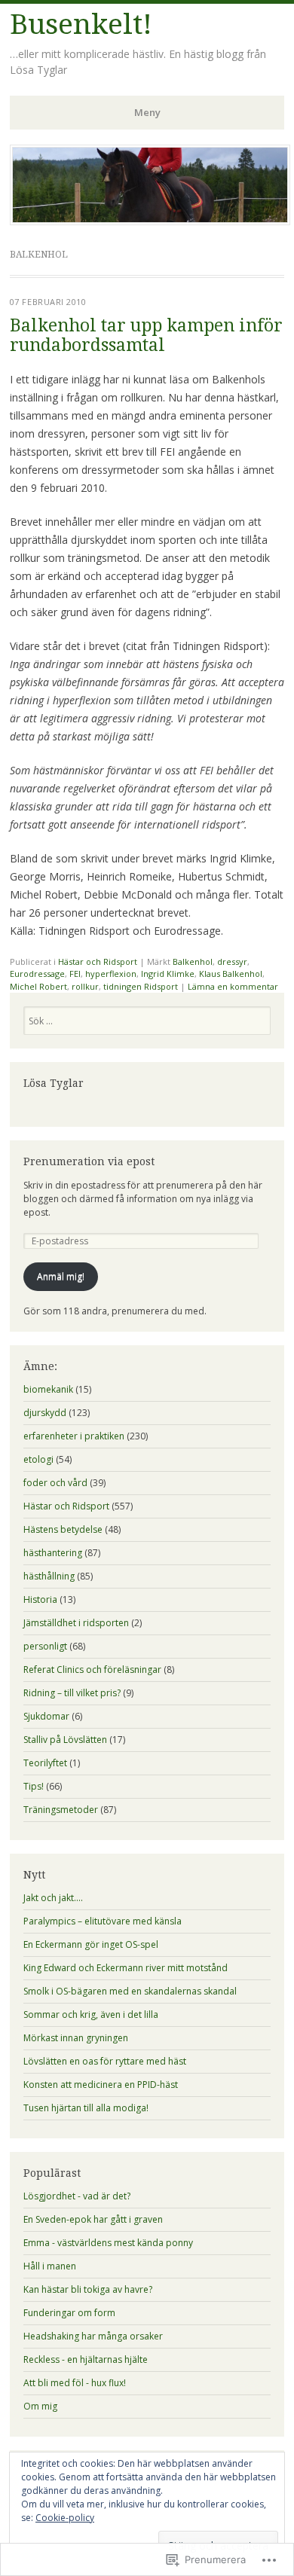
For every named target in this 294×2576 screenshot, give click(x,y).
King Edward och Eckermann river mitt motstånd (126, 1968)
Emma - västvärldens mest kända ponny (108, 2243)
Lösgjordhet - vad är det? (77, 2196)
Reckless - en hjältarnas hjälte (86, 2359)
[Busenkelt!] (150, 221)
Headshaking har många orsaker (93, 2336)
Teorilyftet (45, 1763)
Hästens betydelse (63, 1529)
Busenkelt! (81, 24)
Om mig (40, 2406)
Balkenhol (193, 961)
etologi (38, 1459)
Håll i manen (50, 2266)
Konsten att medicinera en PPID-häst (101, 2085)
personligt (45, 1646)
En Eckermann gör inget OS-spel (91, 1944)
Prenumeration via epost (89, 1161)
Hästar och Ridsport (98, 961)
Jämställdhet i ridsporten (76, 1623)
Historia (40, 1599)
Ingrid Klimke (168, 974)
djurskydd (45, 1413)
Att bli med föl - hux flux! (75, 2383)
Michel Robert (38, 986)
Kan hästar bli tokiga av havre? (88, 2289)
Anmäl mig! (61, 1276)
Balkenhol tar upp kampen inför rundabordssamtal (146, 335)
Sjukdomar (46, 1716)
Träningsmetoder (61, 1810)
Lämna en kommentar (233, 986)
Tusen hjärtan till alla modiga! (86, 2108)
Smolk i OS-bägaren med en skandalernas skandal (130, 1991)
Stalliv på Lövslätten (65, 1740)
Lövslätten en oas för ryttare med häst (105, 2061)
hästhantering (53, 1553)
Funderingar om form (69, 2313)
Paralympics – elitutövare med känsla (103, 1921)
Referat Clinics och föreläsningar (92, 1670)
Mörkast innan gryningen (76, 2038)
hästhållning (49, 1576)
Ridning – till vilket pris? (72, 1693)
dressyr (232, 961)
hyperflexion (111, 974)
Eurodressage (37, 974)
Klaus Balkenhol (231, 974)
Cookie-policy (65, 2518)
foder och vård (55, 1483)
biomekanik (48, 1389)
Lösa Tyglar (54, 1083)
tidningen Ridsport (141, 986)
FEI (75, 974)
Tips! (34, 1786)
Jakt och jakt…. (53, 1898)
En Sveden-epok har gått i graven (93, 2219)
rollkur (85, 986)
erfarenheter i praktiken (74, 1436)
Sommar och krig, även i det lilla (91, 2014)
